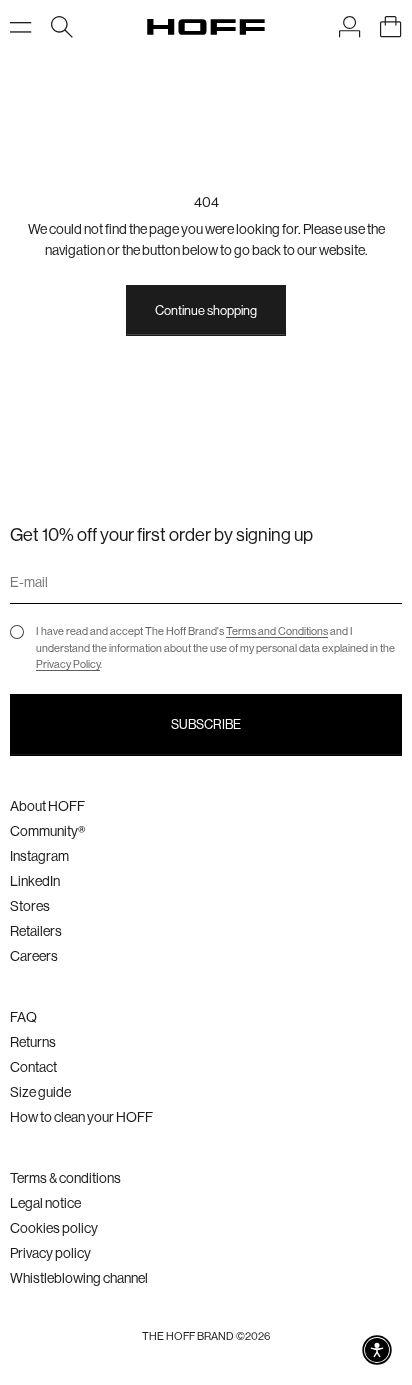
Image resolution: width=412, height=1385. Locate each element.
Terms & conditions (65, 1178)
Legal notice (45, 1203)
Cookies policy (54, 1228)
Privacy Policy (68, 664)
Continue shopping (206, 310)
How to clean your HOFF (81, 1117)
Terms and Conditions (277, 631)
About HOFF (47, 806)
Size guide (40, 1092)
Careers (34, 956)
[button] (377, 1350)
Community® (47, 831)
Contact (33, 1067)
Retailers (36, 931)
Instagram (39, 856)
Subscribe (206, 724)
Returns (33, 1042)
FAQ (23, 1017)
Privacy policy (50, 1253)
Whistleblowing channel (79, 1278)
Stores (30, 906)
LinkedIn (35, 881)
